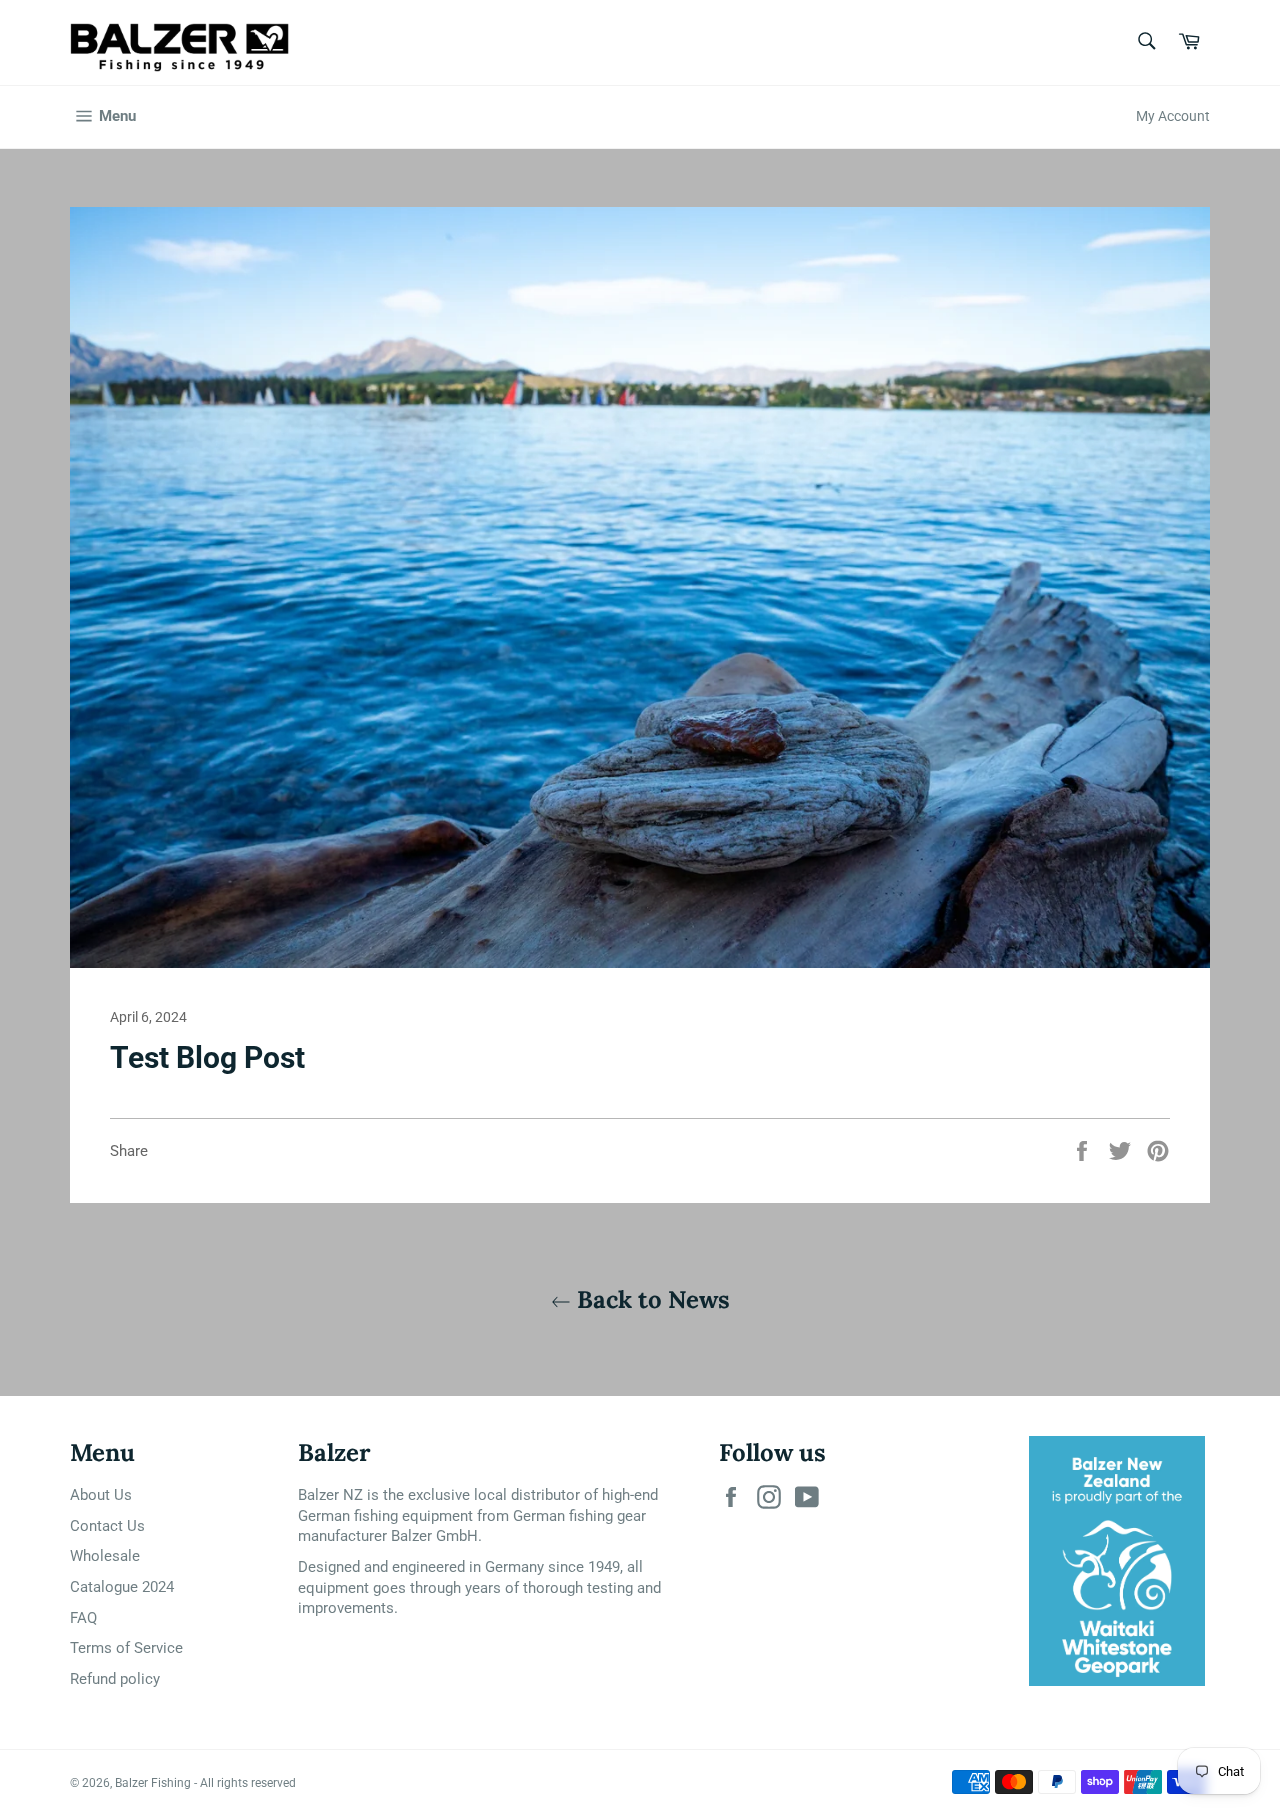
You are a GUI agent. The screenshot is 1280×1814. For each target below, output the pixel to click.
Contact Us (107, 1526)
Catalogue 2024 (122, 1587)
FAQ (83, 1618)
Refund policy (115, 1679)
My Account (1173, 116)
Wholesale (105, 1556)
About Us (101, 1495)
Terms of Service (126, 1648)
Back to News (650, 1299)
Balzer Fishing (153, 1783)
